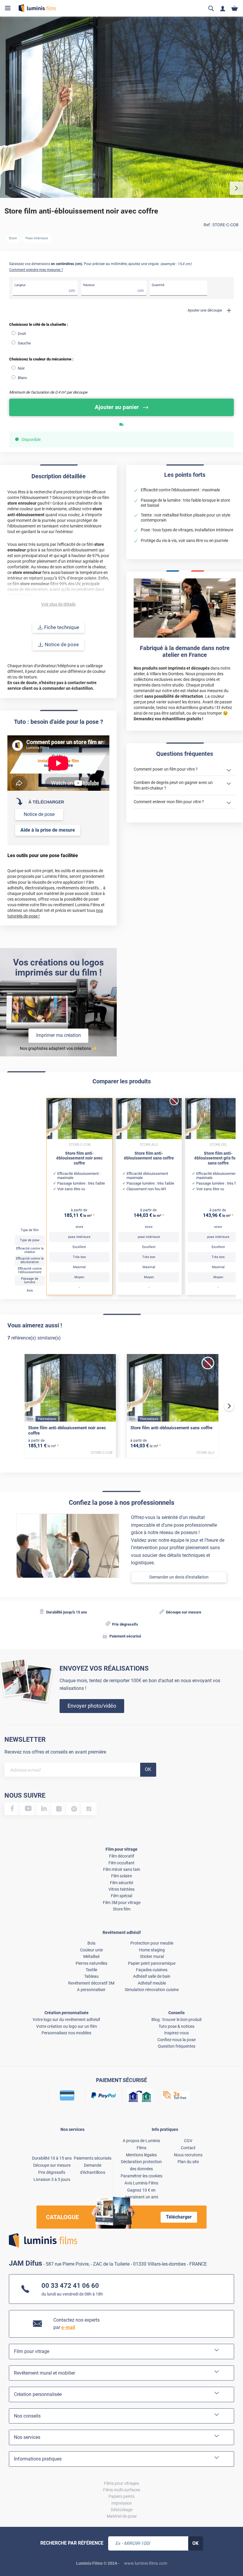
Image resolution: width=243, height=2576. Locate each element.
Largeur (20, 285)
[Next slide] (229, 1406)
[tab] (10, 2553)
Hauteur (89, 285)
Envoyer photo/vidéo (92, 1706)
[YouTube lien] (28, 1809)
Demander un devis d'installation (179, 1577)
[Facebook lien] (12, 1809)
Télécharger (179, 2217)
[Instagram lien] (59, 1809)
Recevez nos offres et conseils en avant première (55, 1752)
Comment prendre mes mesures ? (36, 270)
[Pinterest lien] (74, 1809)
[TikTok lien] (89, 1809)
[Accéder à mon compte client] (223, 8)
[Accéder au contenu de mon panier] (235, 8)
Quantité (158, 285)
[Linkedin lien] (44, 1809)
